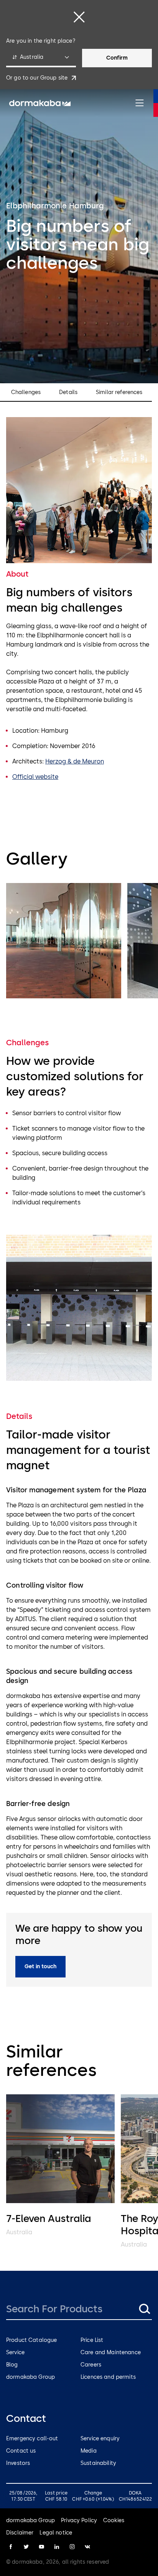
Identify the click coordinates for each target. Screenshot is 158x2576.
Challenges (26, 392)
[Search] (144, 2309)
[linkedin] (57, 2547)
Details (68, 392)
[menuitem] (40, 103)
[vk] (87, 2547)
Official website (35, 777)
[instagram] (72, 2547)
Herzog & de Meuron (75, 761)
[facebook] (11, 2547)
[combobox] (41, 58)
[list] (79, 942)
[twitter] (26, 2547)
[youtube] (41, 2547)
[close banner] (79, 17)
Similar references (119, 392)
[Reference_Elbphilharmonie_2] (64, 941)
